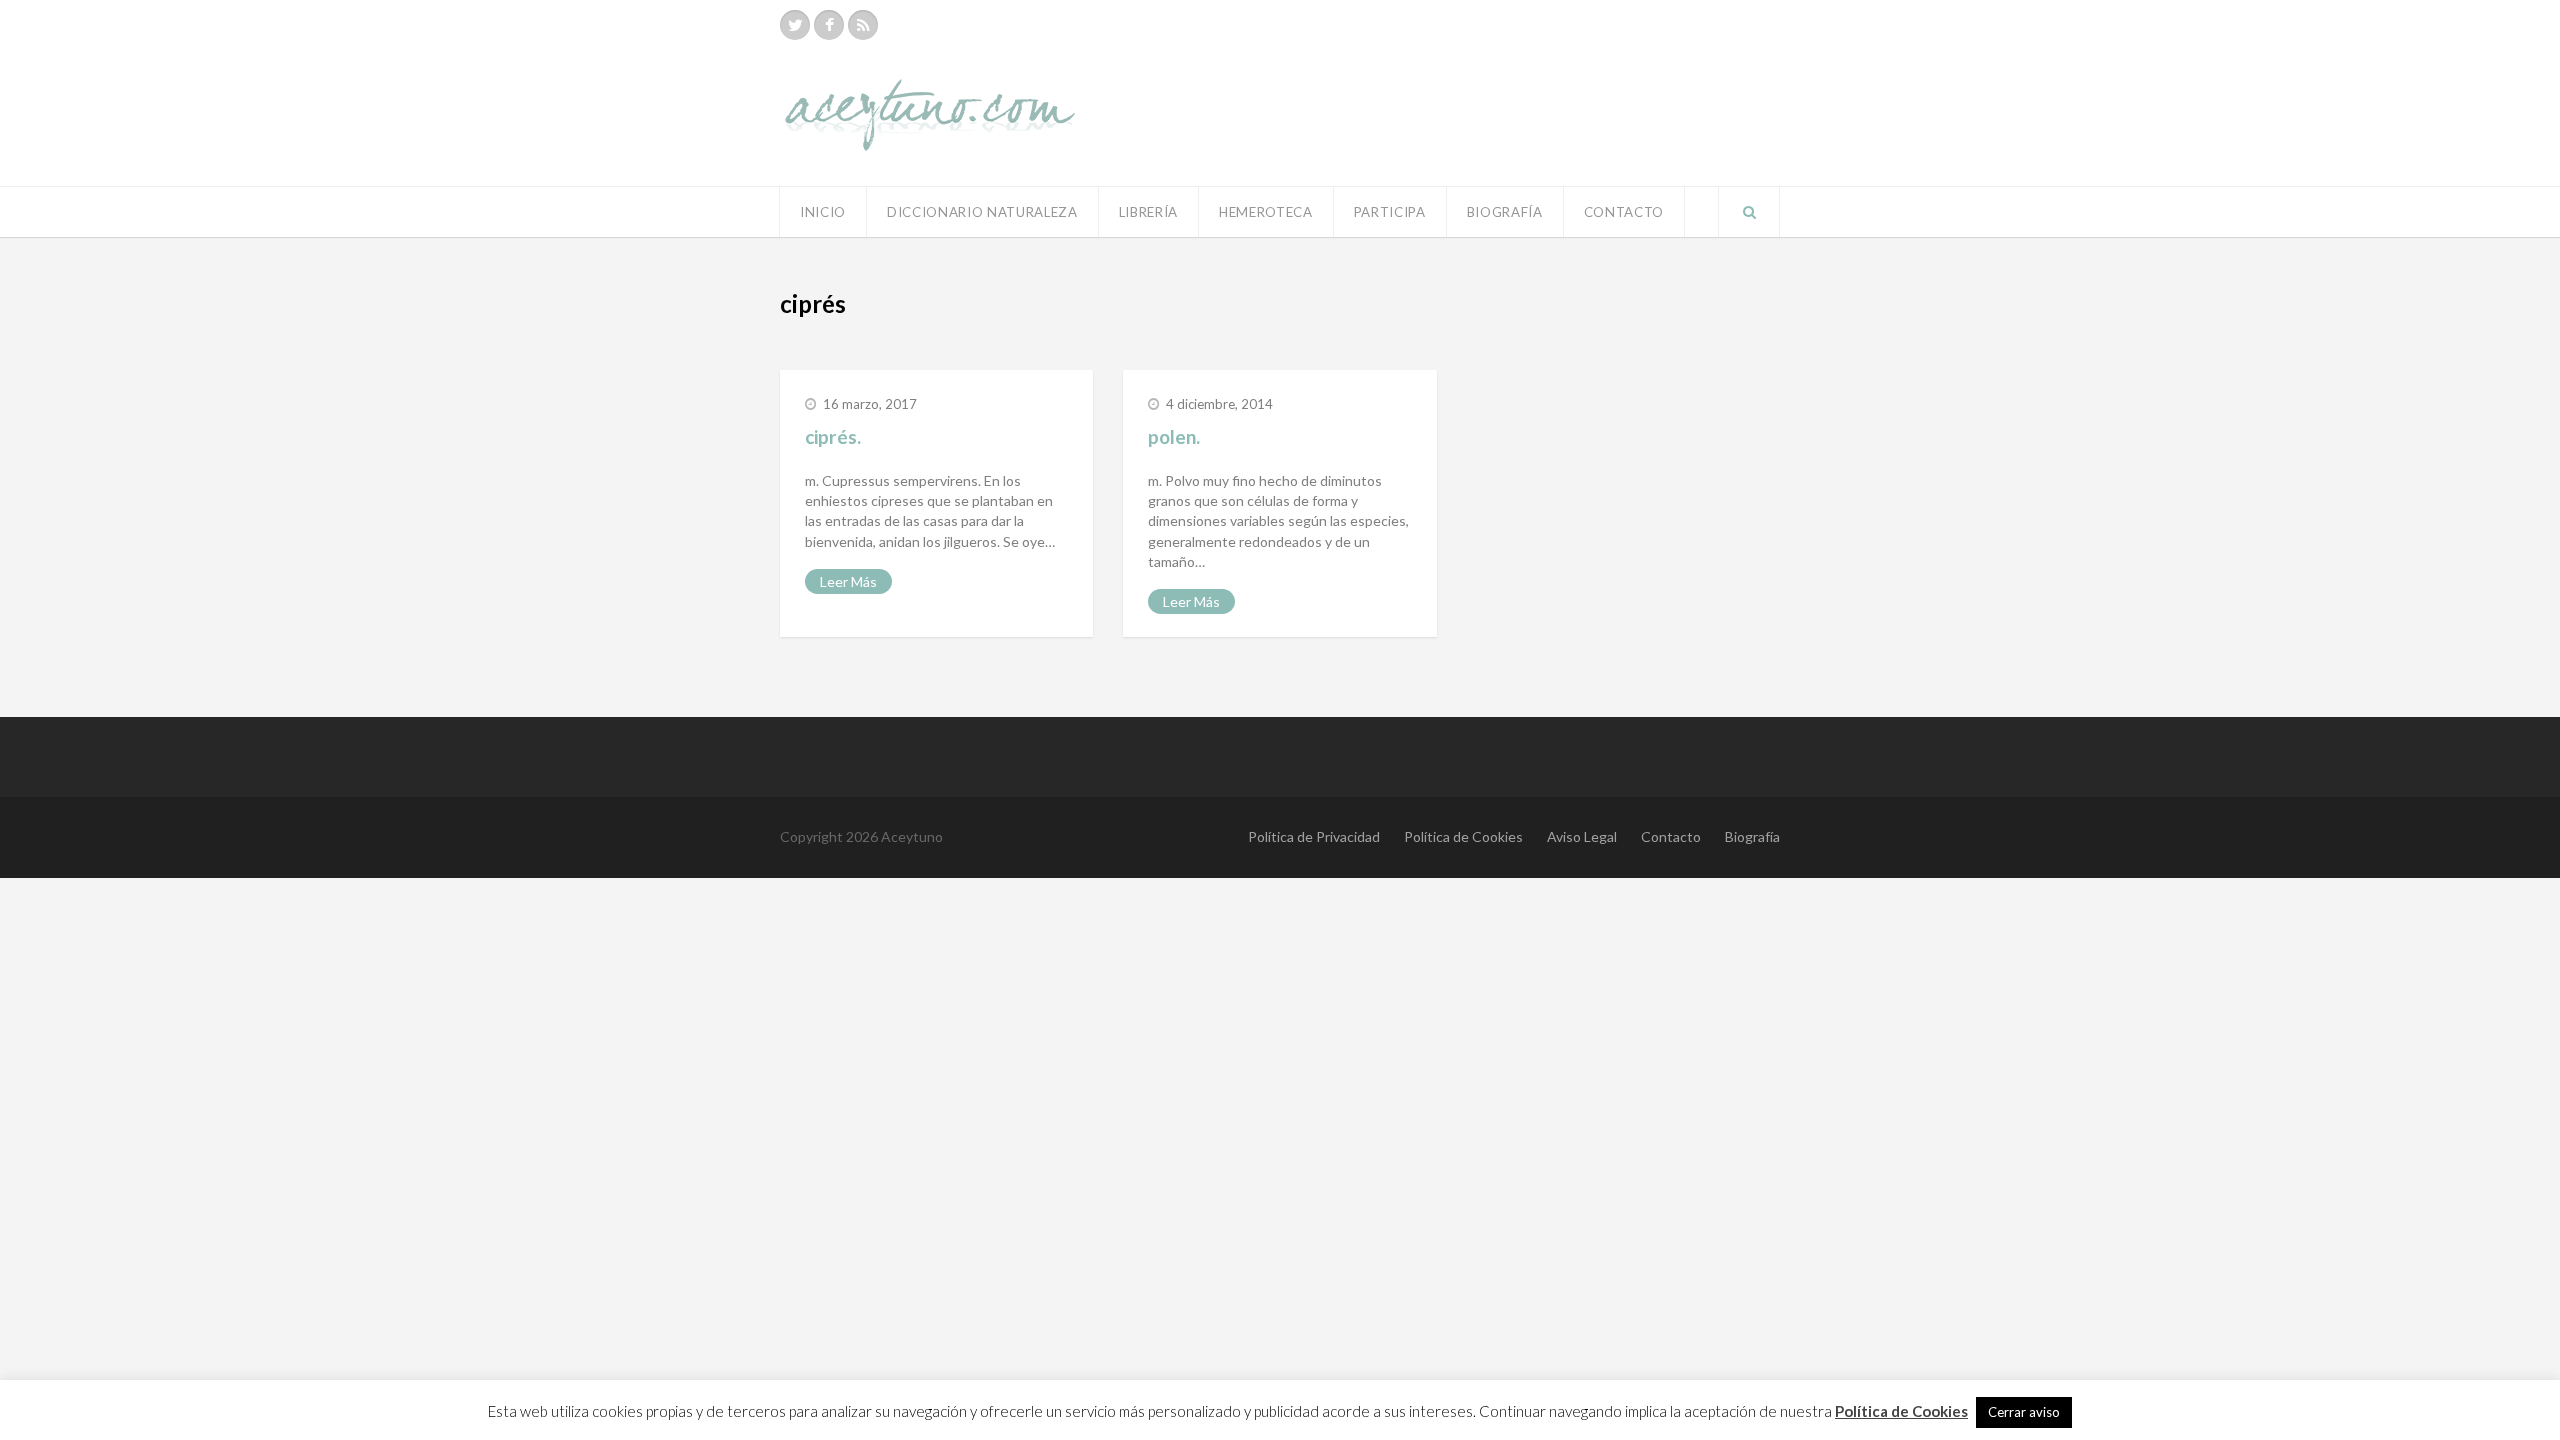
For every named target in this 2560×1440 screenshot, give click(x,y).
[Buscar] (1749, 212)
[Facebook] (829, 25)
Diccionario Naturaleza (982, 212)
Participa (1390, 212)
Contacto (1624, 212)
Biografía (1505, 212)
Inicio (823, 212)
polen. (1174, 436)
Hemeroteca (1266, 212)
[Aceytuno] (930, 93)
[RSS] (863, 25)
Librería (1148, 212)
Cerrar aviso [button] (2024, 1412)
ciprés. (833, 436)
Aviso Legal (1582, 836)
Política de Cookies (1463, 836)
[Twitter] (795, 25)
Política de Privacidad (1314, 836)
